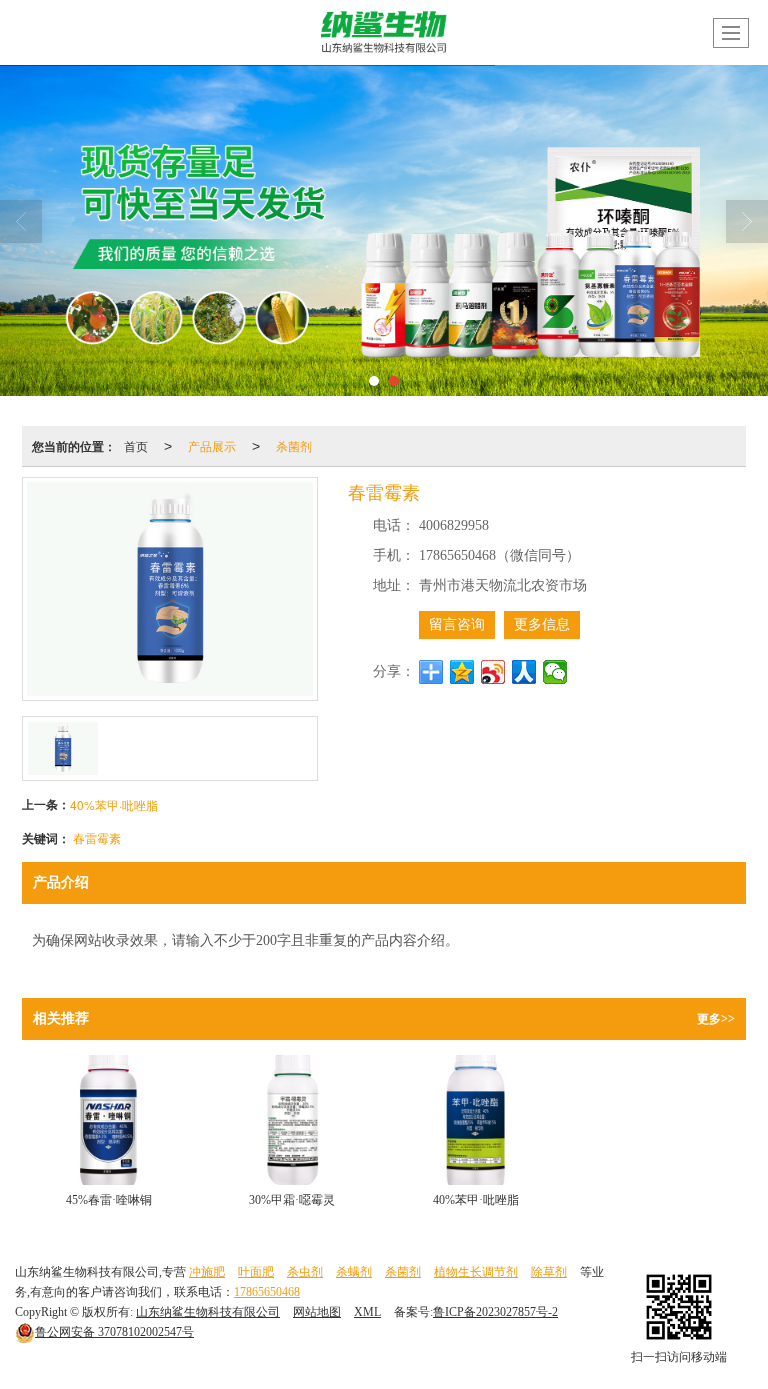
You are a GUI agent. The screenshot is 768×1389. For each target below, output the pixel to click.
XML (367, 1312)
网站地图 (317, 1312)
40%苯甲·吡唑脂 (114, 804)
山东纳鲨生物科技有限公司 (208, 1312)
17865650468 (267, 1292)
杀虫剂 (305, 1272)
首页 (136, 445)
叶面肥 (256, 1272)
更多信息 (542, 624)
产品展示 (212, 445)
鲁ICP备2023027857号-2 (495, 1312)
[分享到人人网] (524, 672)
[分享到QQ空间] (462, 672)
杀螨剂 (354, 1272)
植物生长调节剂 (476, 1272)
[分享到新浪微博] (493, 672)
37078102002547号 (114, 1332)
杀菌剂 (294, 445)
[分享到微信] (555, 672)
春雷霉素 (97, 837)
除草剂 (549, 1272)
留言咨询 (457, 624)
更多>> (716, 1019)
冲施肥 (207, 1272)
